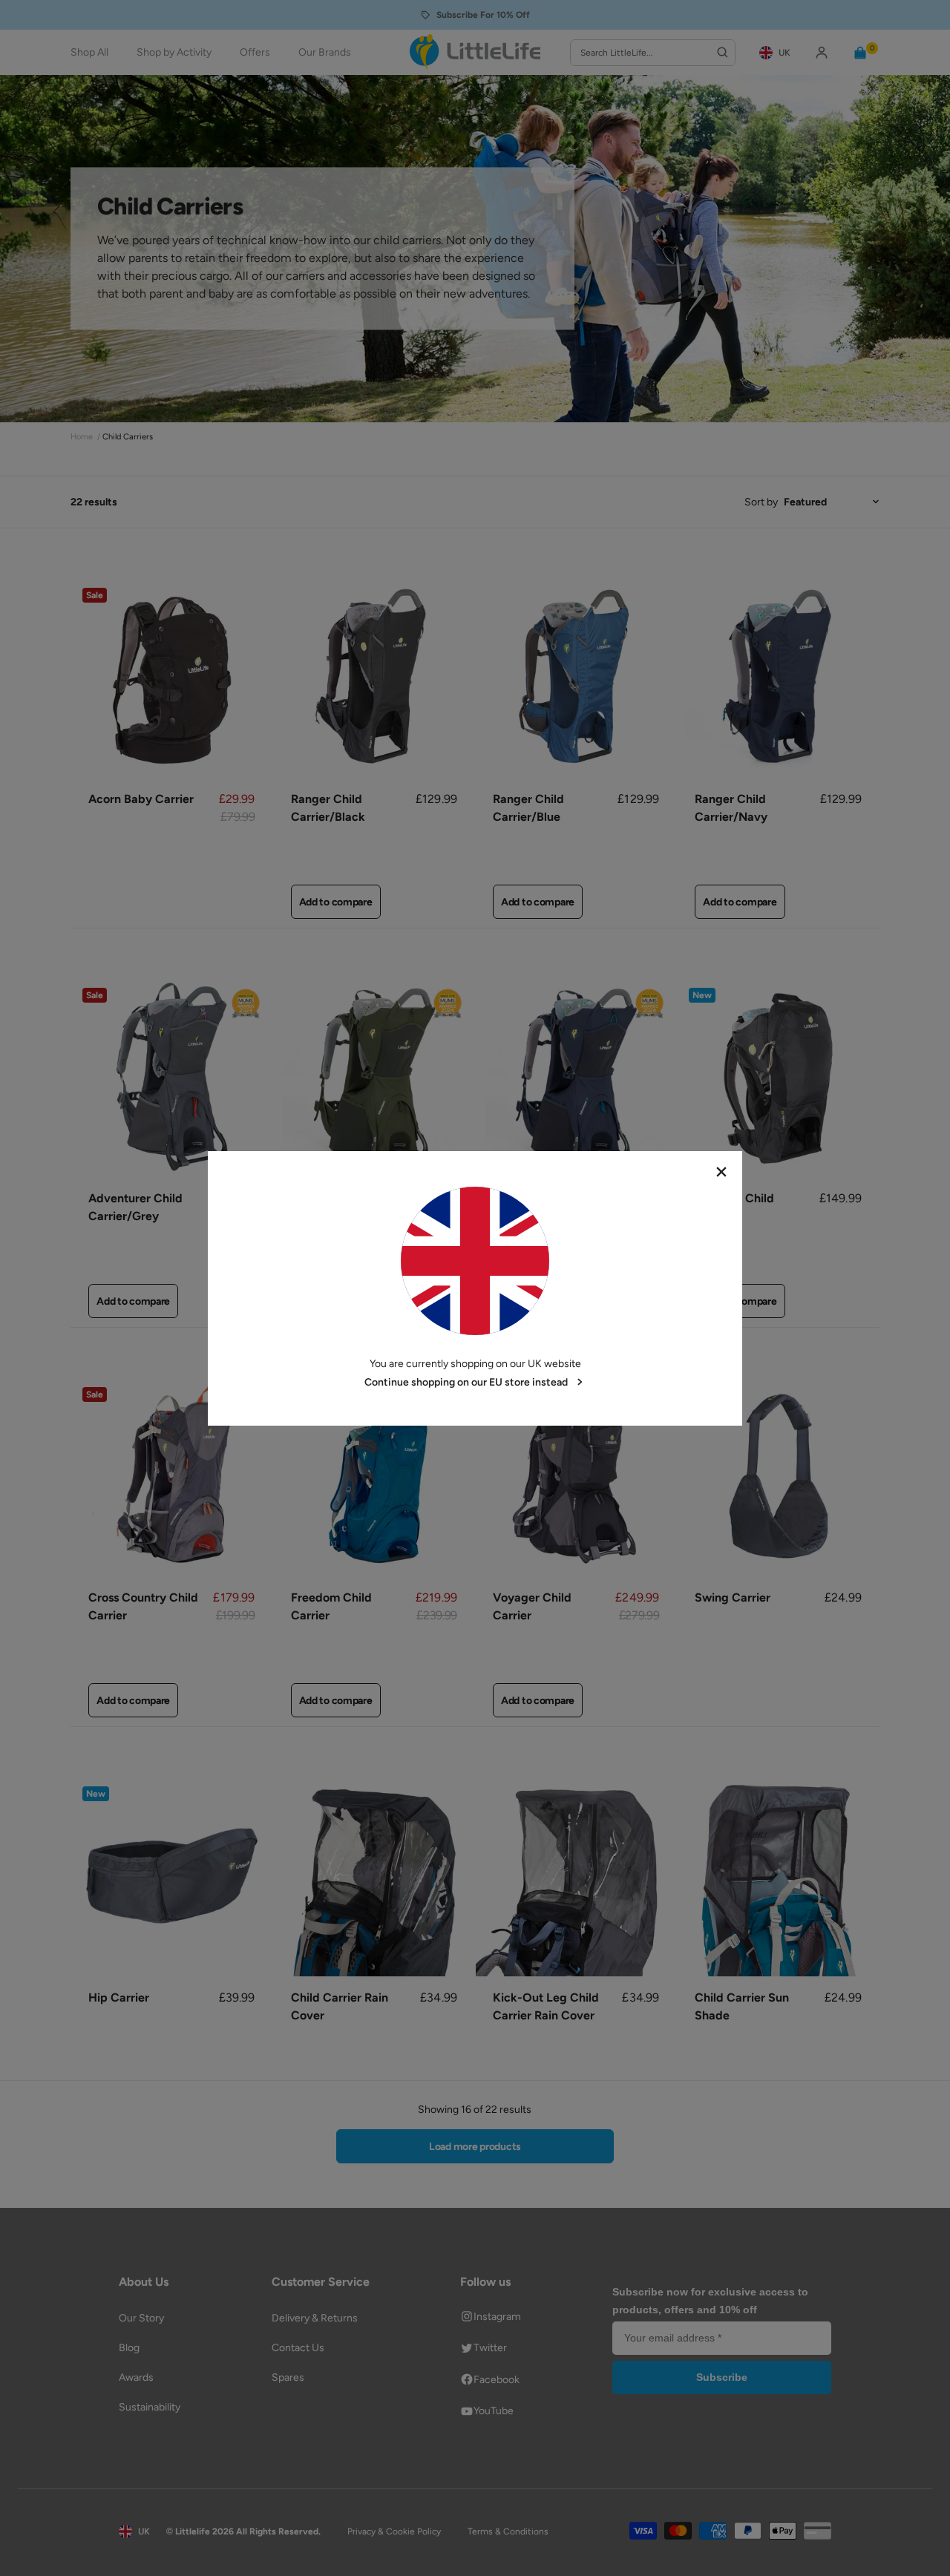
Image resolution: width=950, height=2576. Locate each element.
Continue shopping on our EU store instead (466, 1382)
